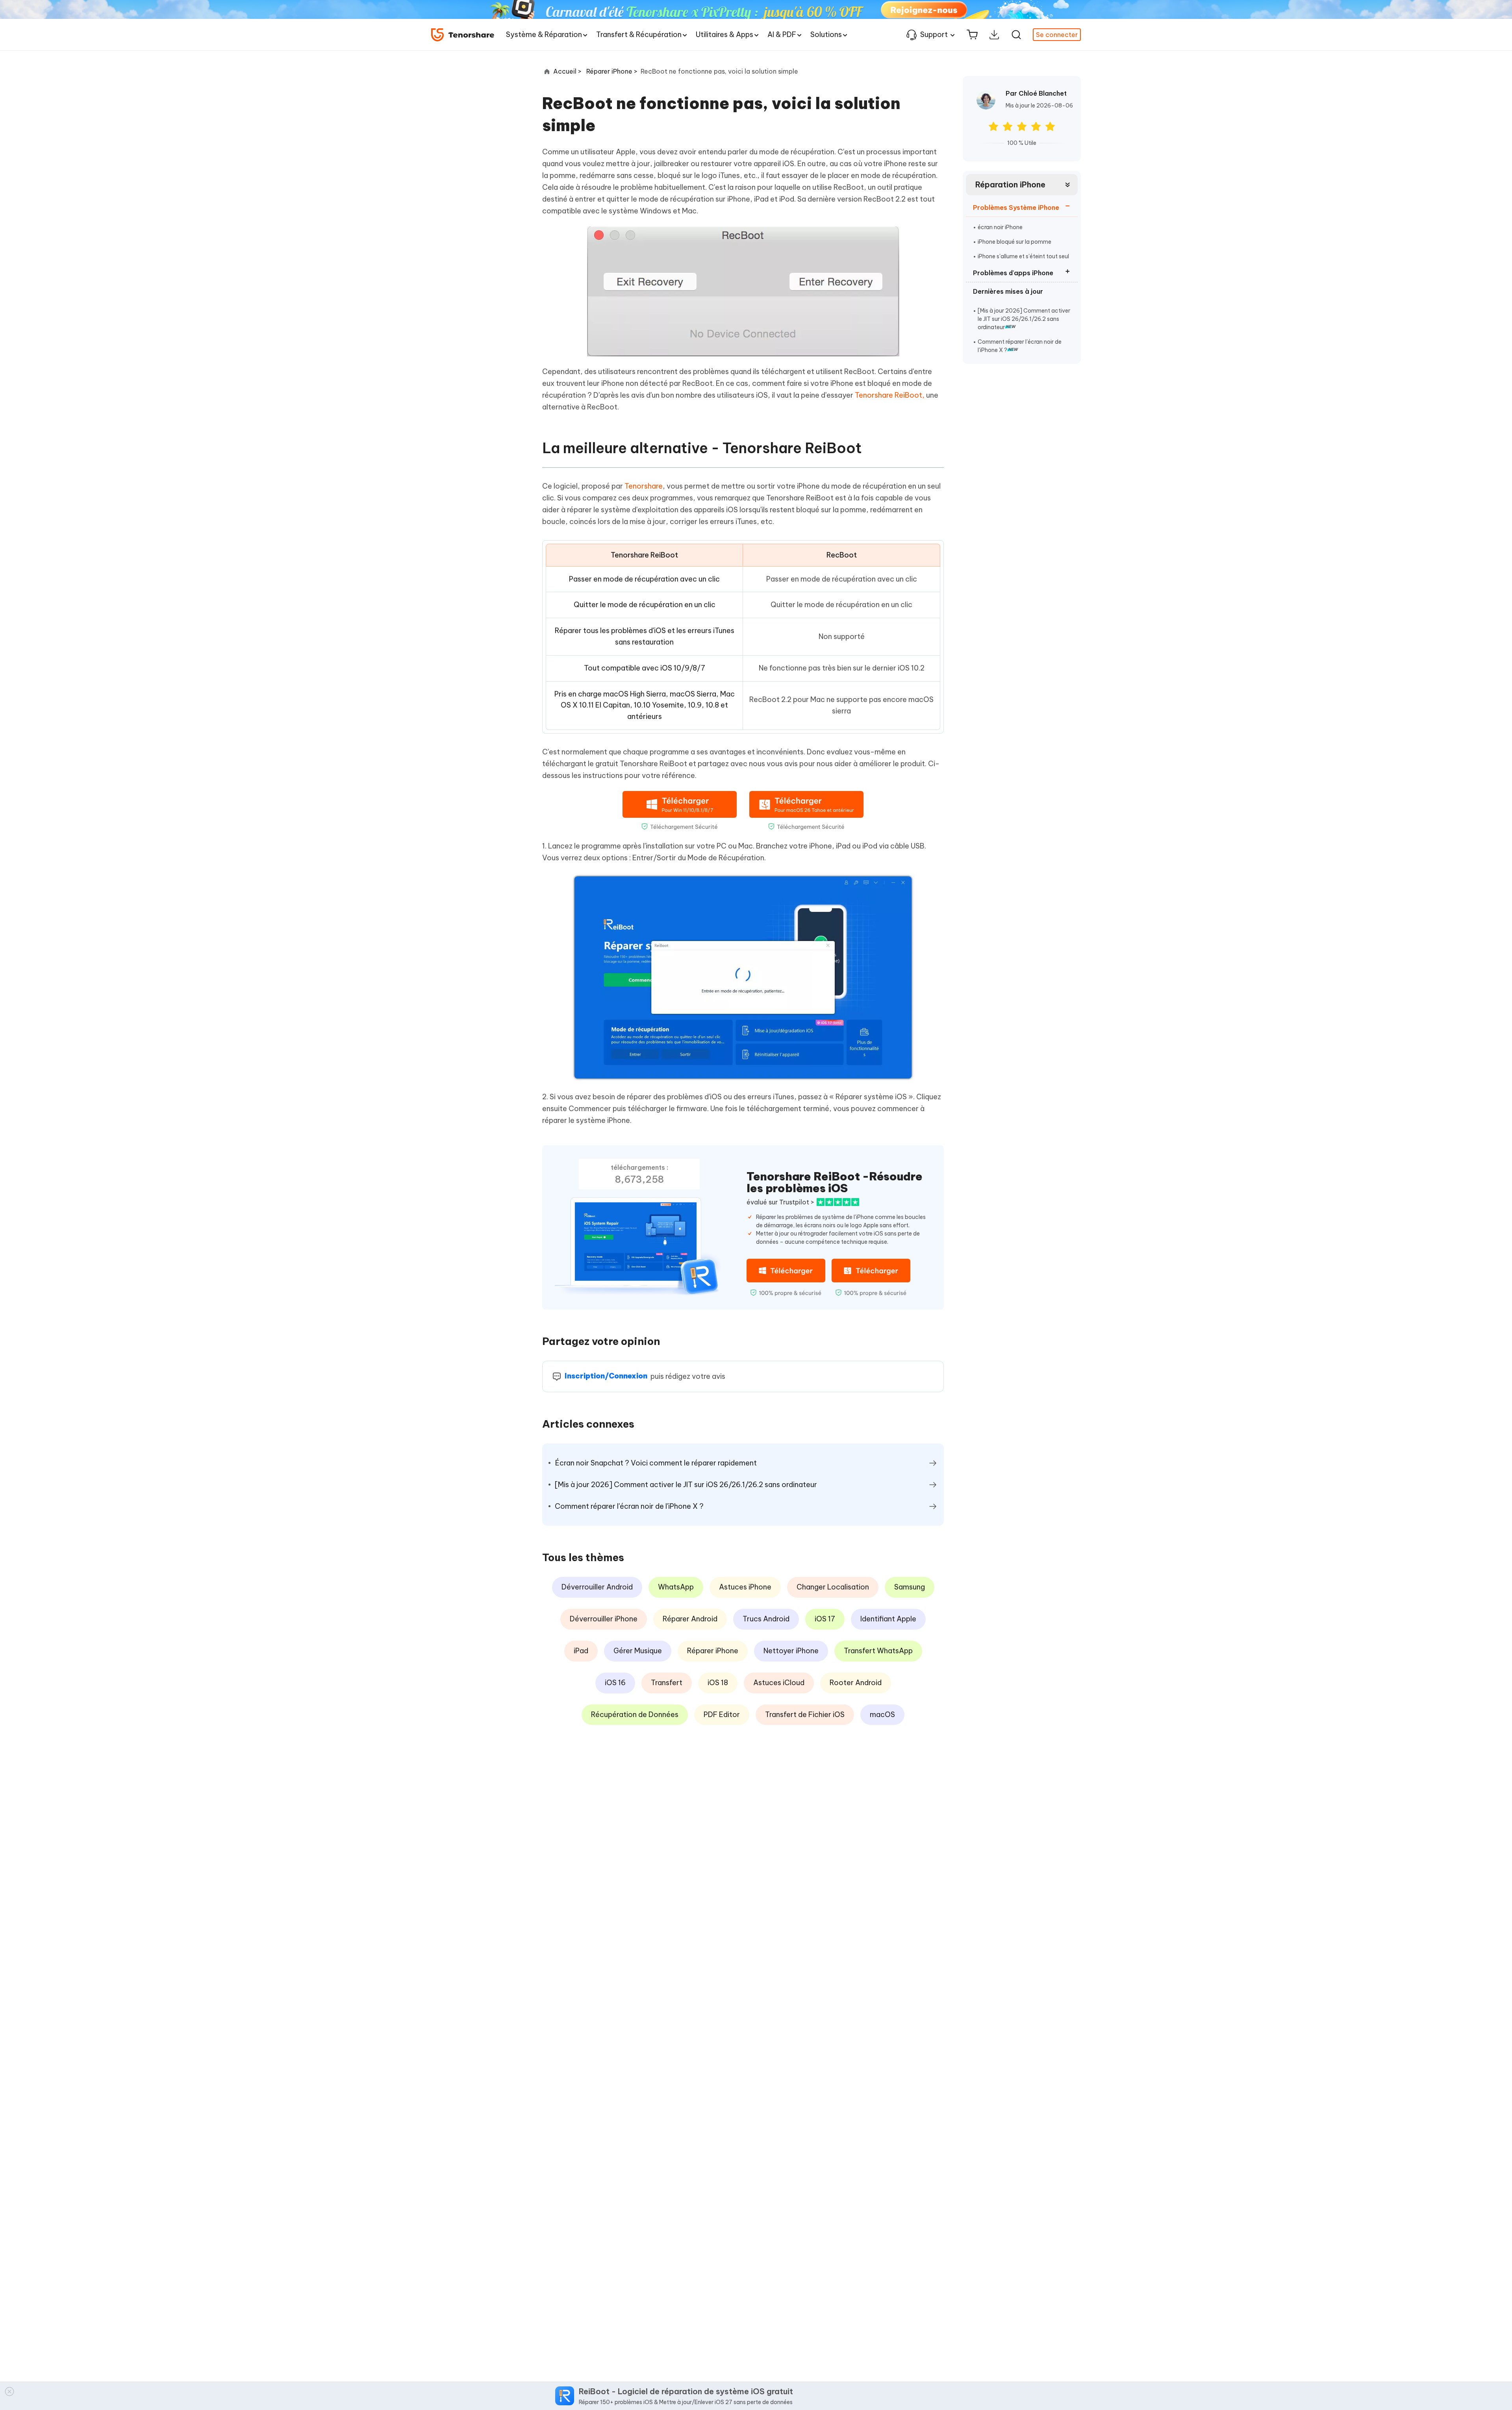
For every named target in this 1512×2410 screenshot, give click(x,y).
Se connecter (1057, 35)
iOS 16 (615, 1683)
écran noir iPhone (1000, 227)
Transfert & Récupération (639, 34)
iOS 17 (825, 1619)
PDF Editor (722, 1714)
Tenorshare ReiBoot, (890, 395)
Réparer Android (690, 1619)
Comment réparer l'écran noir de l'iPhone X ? (1020, 346)
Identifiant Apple (888, 1619)
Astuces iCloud (779, 1683)
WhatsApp (676, 1587)
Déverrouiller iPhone (604, 1619)
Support (934, 34)
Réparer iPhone (713, 1651)
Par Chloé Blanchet (1036, 93)
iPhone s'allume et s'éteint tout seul (1023, 256)
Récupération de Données (635, 1714)
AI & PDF (782, 34)
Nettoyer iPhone (791, 1651)
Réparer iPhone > (613, 71)
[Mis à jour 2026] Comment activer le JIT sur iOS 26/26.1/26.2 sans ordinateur (1024, 319)
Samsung (910, 1587)
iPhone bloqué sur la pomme (1014, 242)
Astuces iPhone (745, 1587)
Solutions (826, 34)
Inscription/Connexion (606, 1376)
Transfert (667, 1683)
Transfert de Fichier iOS (805, 1714)
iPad (581, 1651)
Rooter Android (856, 1683)
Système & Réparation (544, 34)
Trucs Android (766, 1619)
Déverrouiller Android (597, 1587)
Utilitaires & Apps (724, 34)
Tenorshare (644, 486)
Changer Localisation (833, 1587)
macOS (882, 1714)
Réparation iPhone (1010, 184)
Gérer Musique (638, 1651)
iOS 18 (718, 1683)
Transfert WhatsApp (878, 1651)
